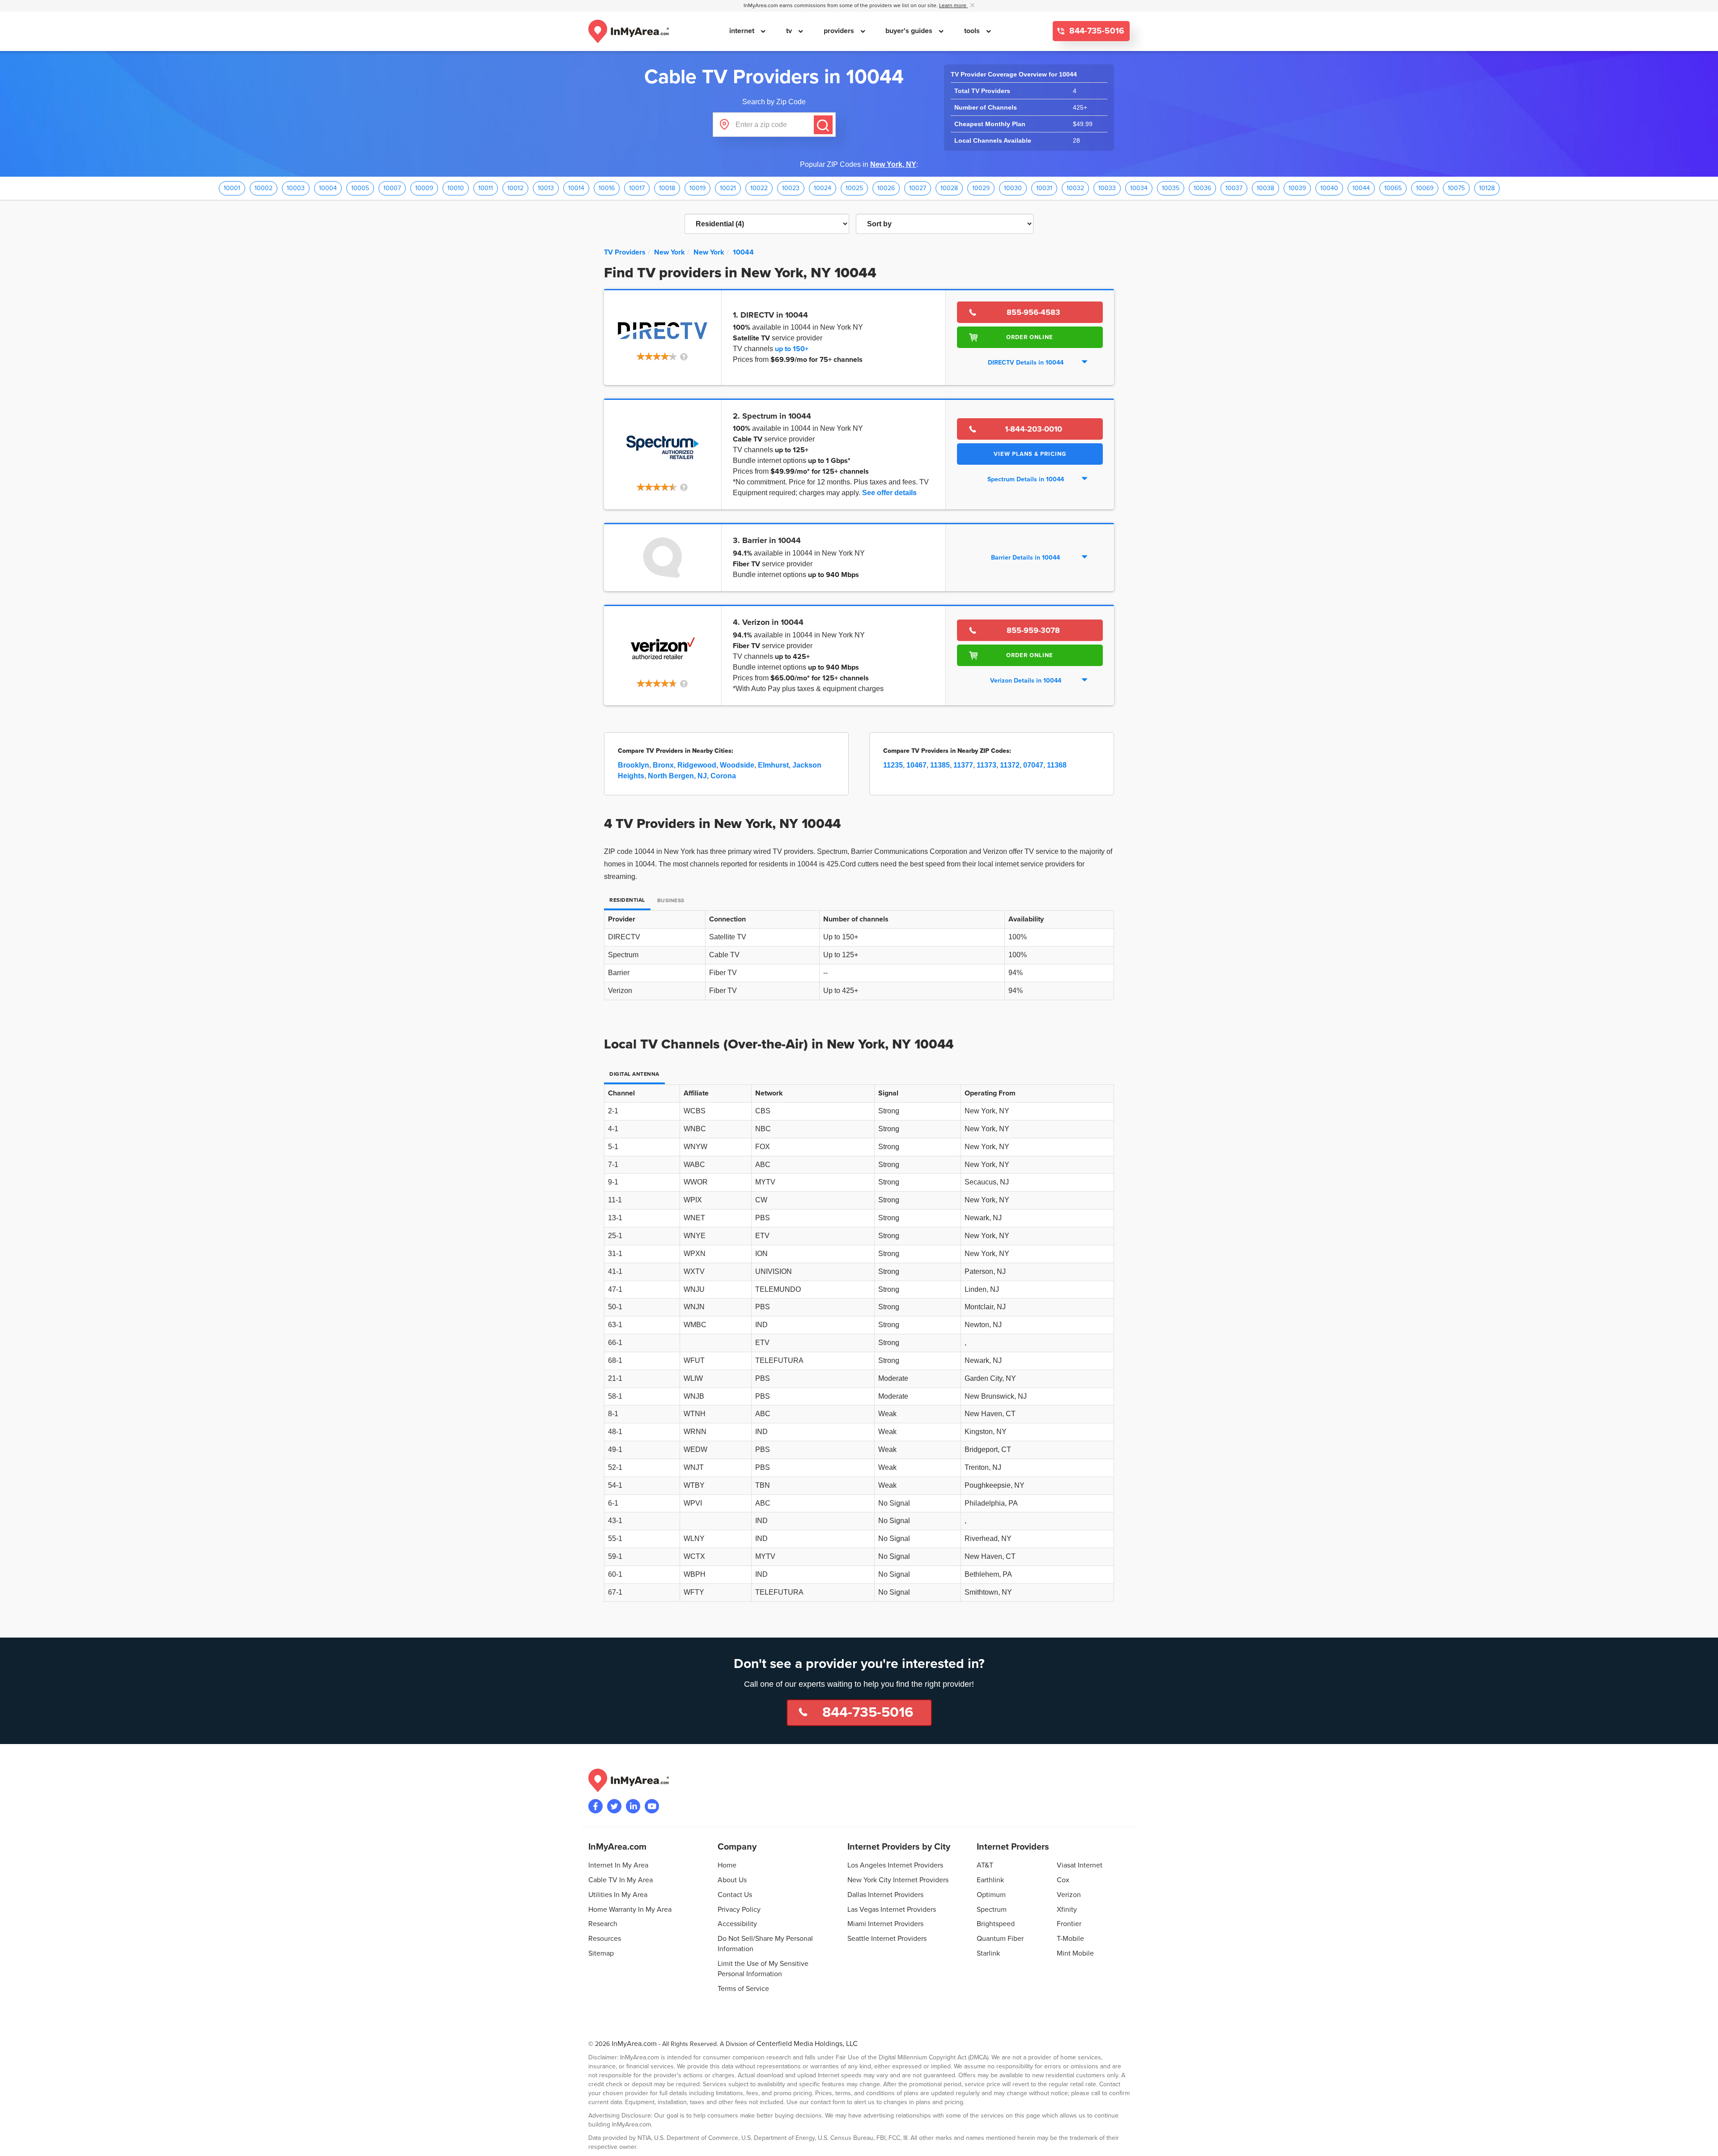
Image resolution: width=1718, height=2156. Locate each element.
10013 (546, 188)
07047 (1033, 765)
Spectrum (992, 1910)
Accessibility (737, 1924)
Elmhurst (773, 765)
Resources (605, 1939)
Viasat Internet (1080, 1865)
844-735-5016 (1096, 31)
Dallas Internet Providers (885, 1895)
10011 (486, 188)
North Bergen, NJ (677, 776)
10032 (1075, 188)
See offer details (889, 493)
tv (790, 31)
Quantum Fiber (1000, 1939)
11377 (963, 765)
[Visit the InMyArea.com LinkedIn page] (633, 1806)
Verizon (1069, 1895)
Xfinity (1067, 1910)
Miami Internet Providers (885, 1924)
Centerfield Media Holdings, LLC (807, 2044)
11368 (1057, 765)
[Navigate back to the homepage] (629, 31)
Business (671, 901)
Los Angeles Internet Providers (895, 1865)
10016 (607, 188)
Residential (627, 900)
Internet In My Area (618, 1865)
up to (792, 349)
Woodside (737, 765)
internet (743, 31)
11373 (987, 765)
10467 (916, 765)
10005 (360, 188)
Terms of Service (743, 1989)
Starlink (988, 1953)
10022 (759, 188)
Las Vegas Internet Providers (892, 1910)
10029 (981, 188)
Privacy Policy (739, 1910)
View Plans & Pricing (1030, 454)
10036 (1202, 188)
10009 (424, 188)
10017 (637, 188)
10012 (515, 188)
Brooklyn (634, 765)
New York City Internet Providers (898, 1880)
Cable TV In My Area (621, 1880)
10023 (791, 188)
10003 (296, 188)
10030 (1013, 188)
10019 (697, 188)
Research (603, 1924)
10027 (918, 188)
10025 (854, 188)
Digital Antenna (634, 1074)
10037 (1234, 188)
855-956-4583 (1033, 312)
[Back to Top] (1704, 2142)
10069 (1425, 188)
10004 (328, 188)
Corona (723, 776)
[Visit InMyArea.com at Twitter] (614, 1806)
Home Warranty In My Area (630, 1910)
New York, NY (893, 164)
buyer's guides (910, 31)
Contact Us (735, 1895)
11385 (940, 765)
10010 (456, 188)
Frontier (1069, 1924)
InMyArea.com (634, 2044)
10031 (1044, 188)
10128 (1487, 188)
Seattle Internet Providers (887, 1939)
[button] (663, 357)
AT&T (985, 1865)
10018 (667, 188)
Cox (1063, 1880)
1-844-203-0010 (1033, 429)
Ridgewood (697, 765)
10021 (728, 188)
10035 (1171, 188)
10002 (264, 188)
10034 (1139, 188)
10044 (1361, 188)
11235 (893, 765)
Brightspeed (996, 1924)
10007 (392, 188)
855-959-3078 (1033, 630)
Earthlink (990, 1880)
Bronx (663, 765)
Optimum (991, 1895)
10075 (1456, 188)
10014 (576, 188)
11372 (1010, 765)
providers (840, 31)
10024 (823, 188)
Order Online (1030, 337)
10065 (1393, 188)
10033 (1107, 188)
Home (727, 1865)
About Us (732, 1880)
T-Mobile (1070, 1939)
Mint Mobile (1075, 1953)
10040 (1329, 188)
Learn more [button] (953, 6)
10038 (1265, 188)
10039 (1297, 188)
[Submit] (823, 125)
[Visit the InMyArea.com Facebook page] (595, 1806)
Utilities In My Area (618, 1895)
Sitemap (601, 1953)
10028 (949, 188)
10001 (232, 188)
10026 (886, 188)
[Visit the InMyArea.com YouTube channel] (652, 1806)
